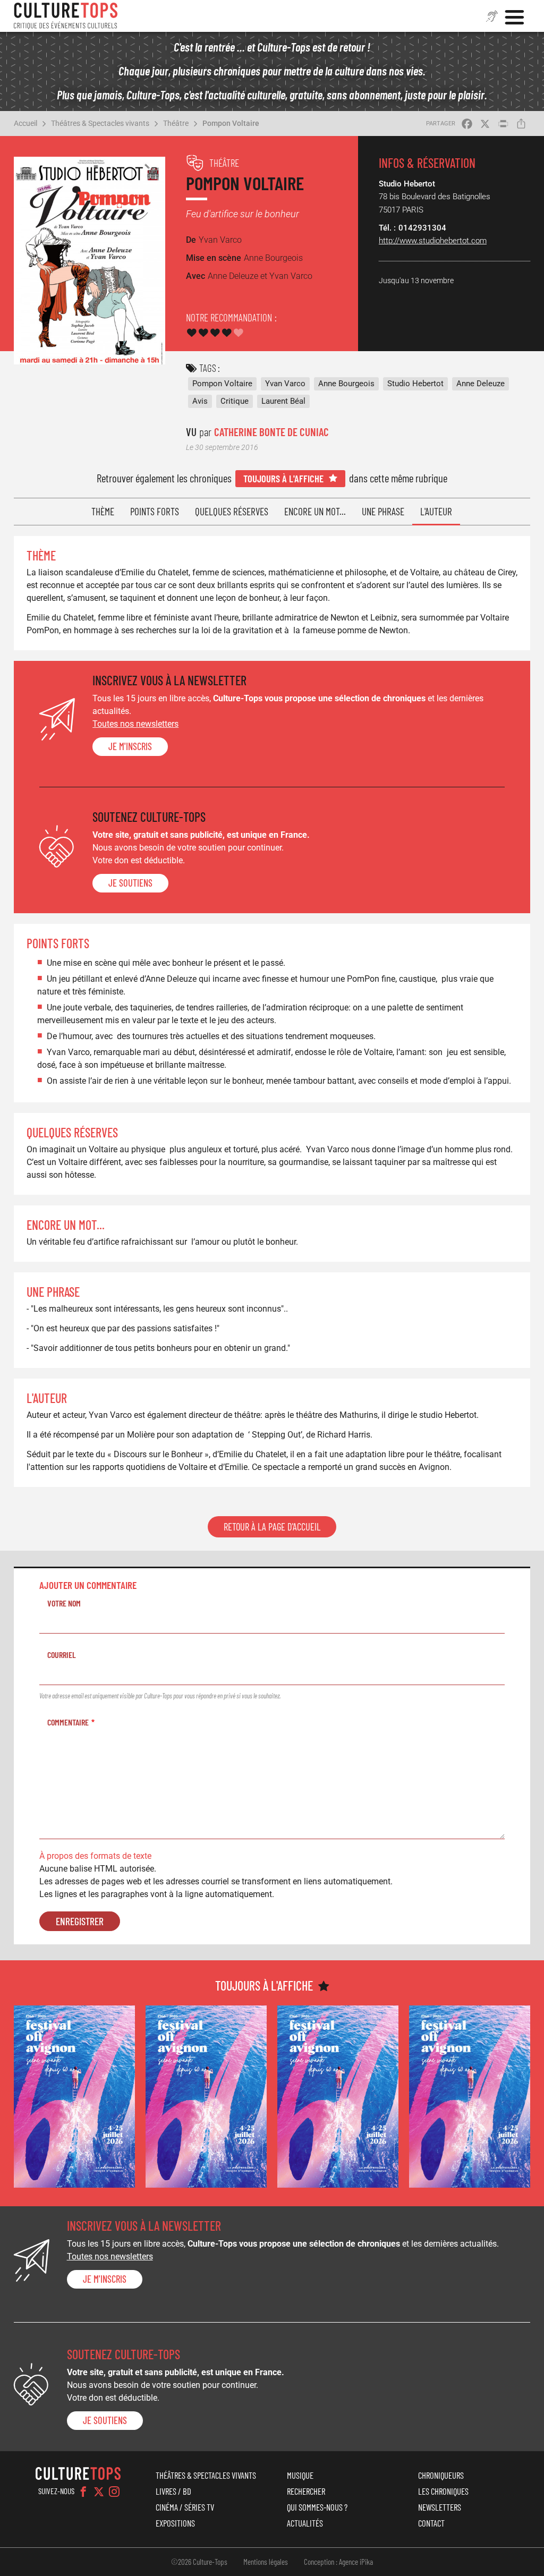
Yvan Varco (285, 384)
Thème (103, 511)
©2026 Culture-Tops (199, 2562)
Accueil (25, 123)
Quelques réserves (232, 511)
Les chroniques (443, 2491)
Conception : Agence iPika (338, 2562)
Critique (235, 401)
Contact (431, 2523)
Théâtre (176, 123)
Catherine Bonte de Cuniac (271, 432)
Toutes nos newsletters (135, 724)
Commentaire (68, 1722)
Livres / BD (173, 2491)
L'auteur (436, 511)
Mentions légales (266, 2562)
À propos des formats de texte (95, 1856)
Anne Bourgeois (346, 384)
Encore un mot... (315, 511)
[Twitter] (99, 2492)
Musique (300, 2475)
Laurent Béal (283, 401)
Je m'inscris (130, 746)
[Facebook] (83, 2492)
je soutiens (130, 883)
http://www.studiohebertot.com (433, 241)
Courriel (62, 1655)
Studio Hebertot (415, 384)
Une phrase (383, 511)
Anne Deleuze (481, 384)
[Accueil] (66, 16)
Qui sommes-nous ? (317, 2507)
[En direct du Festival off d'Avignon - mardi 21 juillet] (470, 2096)
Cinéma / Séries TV (185, 2507)
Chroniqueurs (441, 2475)
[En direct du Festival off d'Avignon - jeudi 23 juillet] (206, 2096)
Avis (200, 401)
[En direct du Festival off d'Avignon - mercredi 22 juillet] (338, 2096)
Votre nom (64, 1603)
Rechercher (306, 2491)
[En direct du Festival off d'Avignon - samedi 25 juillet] (74, 2096)
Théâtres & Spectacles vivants (100, 123)
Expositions (175, 2523)
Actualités (305, 2523)
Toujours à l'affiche (283, 478)
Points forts (155, 511)
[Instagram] (114, 2492)
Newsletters (440, 2507)
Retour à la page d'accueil (272, 1527)
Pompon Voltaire (231, 123)
